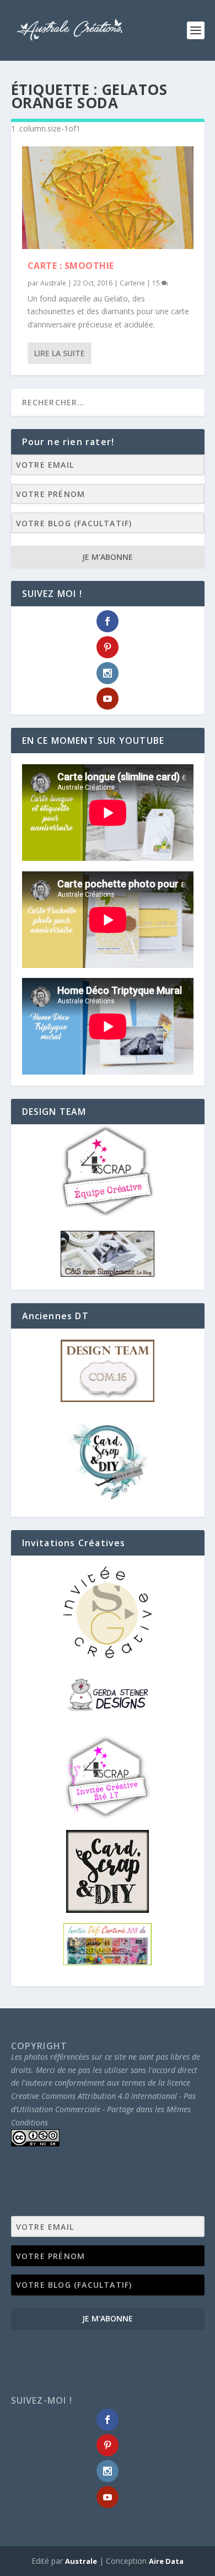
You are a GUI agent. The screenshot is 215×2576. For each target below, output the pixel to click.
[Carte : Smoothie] (108, 198)
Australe (53, 283)
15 (157, 283)
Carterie (132, 283)
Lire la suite (60, 353)
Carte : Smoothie (71, 266)
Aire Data (166, 2561)
